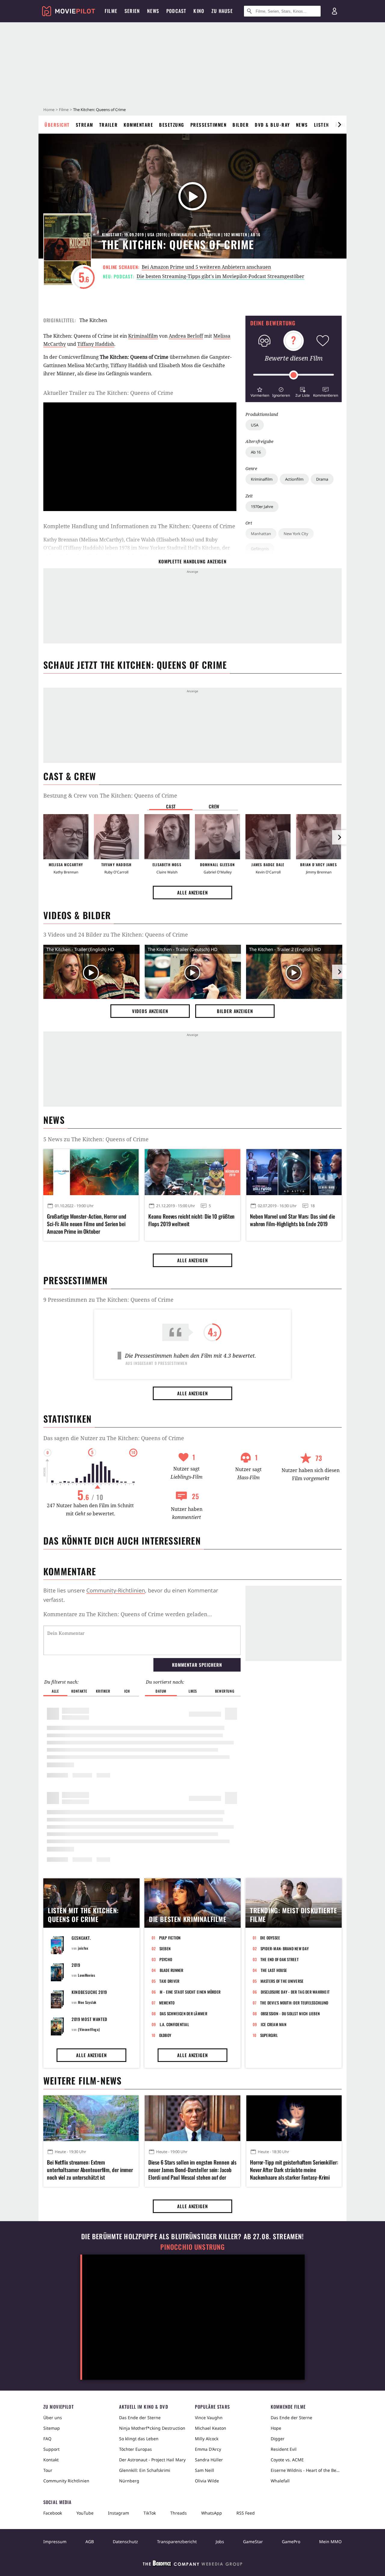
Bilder (241, 125)
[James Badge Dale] (268, 837)
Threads (179, 2513)
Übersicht (57, 125)
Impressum (55, 2542)
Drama (322, 479)
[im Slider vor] (339, 125)
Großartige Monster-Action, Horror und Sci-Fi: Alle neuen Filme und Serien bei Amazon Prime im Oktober (87, 1224)
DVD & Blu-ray (272, 125)
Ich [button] (127, 1691)
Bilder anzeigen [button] (235, 1011)
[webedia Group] (192, 2565)
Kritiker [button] (103, 1691)
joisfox (83, 1948)
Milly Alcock (207, 2439)
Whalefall (280, 2481)
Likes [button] (193, 1691)
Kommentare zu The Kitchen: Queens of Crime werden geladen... (128, 1614)
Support (51, 2449)
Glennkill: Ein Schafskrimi (145, 2470)
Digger (278, 2439)
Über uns (53, 2418)
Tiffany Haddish (96, 344)
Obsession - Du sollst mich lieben (290, 2013)
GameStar (253, 2542)
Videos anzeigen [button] (150, 1011)
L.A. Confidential (174, 2024)
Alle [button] (55, 1691)
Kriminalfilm (262, 479)
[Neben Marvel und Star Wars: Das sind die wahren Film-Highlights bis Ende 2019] (294, 1172)
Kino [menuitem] (199, 11)
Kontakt (51, 2460)
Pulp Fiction (170, 1938)
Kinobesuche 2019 (89, 1992)
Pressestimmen (209, 125)
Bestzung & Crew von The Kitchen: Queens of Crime (110, 795)
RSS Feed (246, 2513)
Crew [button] (214, 806)
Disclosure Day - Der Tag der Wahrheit (295, 1992)
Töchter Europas (136, 2449)
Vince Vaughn (209, 2418)
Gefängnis (260, 549)
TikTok (150, 2513)
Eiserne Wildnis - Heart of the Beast (306, 2470)
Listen (322, 125)
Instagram (119, 2513)
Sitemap (52, 2428)
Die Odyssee (270, 1938)
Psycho (166, 1959)
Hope (276, 2428)
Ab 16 (256, 452)
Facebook (53, 2513)
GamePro (291, 2542)
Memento (167, 2003)
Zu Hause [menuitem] (222, 11)
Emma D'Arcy (208, 2449)
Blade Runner (172, 1970)
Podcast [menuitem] (176, 11)
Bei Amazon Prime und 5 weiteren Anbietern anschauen (206, 267)
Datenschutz (125, 2542)
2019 (76, 1965)
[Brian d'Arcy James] (319, 837)
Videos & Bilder (77, 915)
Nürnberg (129, 2481)
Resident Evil (284, 2449)
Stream (85, 125)
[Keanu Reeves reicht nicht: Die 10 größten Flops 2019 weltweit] (192, 1172)
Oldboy (165, 2035)
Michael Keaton (211, 2428)
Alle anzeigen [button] (192, 892)
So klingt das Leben (139, 2439)
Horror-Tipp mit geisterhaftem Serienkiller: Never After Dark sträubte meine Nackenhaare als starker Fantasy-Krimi (294, 2170)
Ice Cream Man (274, 2024)
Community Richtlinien (66, 2481)
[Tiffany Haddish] (116, 837)
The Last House (274, 1970)
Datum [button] (161, 1691)
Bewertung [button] (225, 1691)
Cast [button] (171, 806)
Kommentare (138, 125)
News (302, 125)
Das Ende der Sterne (140, 2418)
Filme (64, 110)
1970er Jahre (262, 507)
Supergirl (269, 2035)
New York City (296, 534)
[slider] (294, 375)
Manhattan (261, 534)
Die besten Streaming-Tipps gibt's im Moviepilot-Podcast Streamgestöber (220, 276)
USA (255, 425)
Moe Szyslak (87, 2002)
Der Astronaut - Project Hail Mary (152, 2460)
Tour (48, 2470)
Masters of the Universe (282, 1981)
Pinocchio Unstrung (193, 2247)
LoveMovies (86, 1975)
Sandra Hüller (209, 2460)
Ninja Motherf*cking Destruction (152, 2428)
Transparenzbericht (177, 2542)
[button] (260, 391)
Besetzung (172, 125)
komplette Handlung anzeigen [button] (192, 561)
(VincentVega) (89, 2029)
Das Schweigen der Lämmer (183, 2013)
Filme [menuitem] (111, 11)
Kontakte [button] (79, 1691)
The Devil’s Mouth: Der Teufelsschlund (294, 2003)
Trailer (109, 125)
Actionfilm (294, 479)
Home (49, 110)
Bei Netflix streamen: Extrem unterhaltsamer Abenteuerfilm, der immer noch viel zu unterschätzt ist (90, 2170)
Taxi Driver (169, 1981)
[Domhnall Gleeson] (217, 837)
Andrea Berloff (186, 336)
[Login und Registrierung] (334, 11)
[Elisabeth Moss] (167, 837)
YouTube (85, 2513)
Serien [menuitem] (132, 11)
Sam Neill (205, 2470)
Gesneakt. (81, 1938)
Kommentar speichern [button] (197, 1665)
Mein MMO (330, 2542)
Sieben (165, 1948)
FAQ (47, 2439)
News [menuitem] (153, 11)
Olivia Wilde (207, 2481)
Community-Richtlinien (116, 1590)
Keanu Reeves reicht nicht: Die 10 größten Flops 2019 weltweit (191, 1220)
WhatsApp (212, 2513)
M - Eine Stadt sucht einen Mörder (190, 1992)
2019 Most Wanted (89, 2019)
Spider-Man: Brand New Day (285, 1948)
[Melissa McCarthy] (66, 837)
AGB (90, 2542)
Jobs (220, 2542)
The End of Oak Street (280, 1959)
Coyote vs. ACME (287, 2460)
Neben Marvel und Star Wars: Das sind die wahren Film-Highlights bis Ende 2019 (293, 1220)
